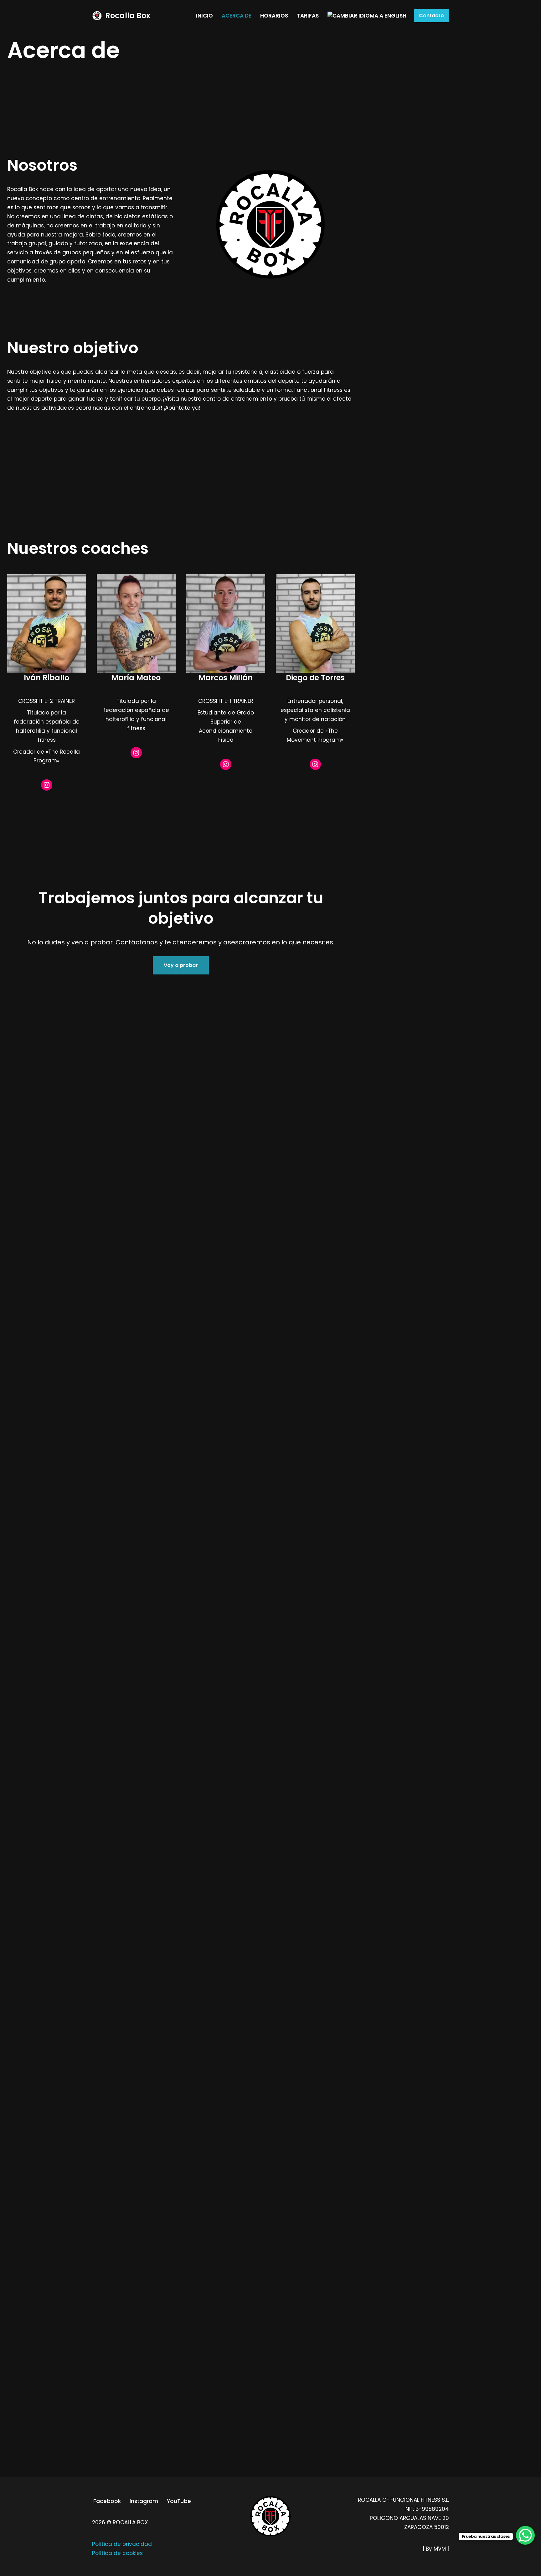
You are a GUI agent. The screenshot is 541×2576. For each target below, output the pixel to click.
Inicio (204, 16)
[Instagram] (47, 785)
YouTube (179, 2501)
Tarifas (308, 16)
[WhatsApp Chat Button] (525, 2535)
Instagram (144, 2501)
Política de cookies (117, 2553)
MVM (440, 2549)
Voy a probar (181, 965)
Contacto (431, 16)
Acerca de (237, 16)
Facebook (107, 2501)
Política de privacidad (122, 2544)
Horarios (274, 16)
